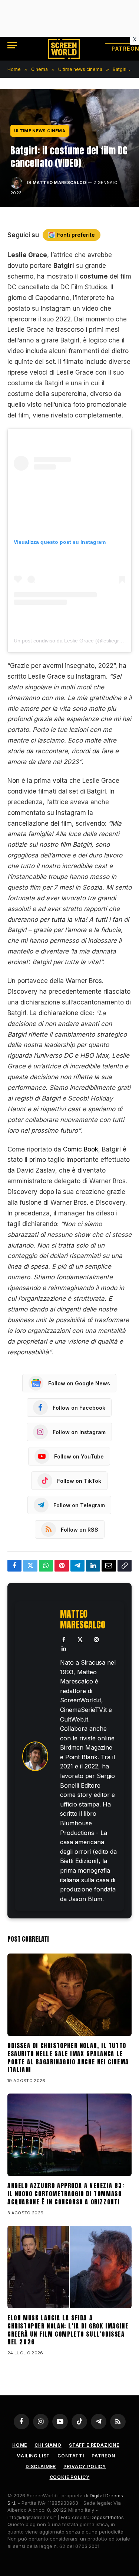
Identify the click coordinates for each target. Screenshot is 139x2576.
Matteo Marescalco (59, 182)
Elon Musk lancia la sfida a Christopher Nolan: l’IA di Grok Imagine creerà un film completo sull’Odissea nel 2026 (68, 2330)
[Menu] (12, 45)
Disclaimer (41, 2466)
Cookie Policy (70, 2477)
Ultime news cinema (40, 131)
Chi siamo (48, 2445)
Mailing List (33, 2456)
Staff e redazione (94, 2445)
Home (20, 2445)
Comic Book (81, 1149)
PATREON (103, 2456)
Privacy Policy (85, 2466)
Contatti (71, 2456)
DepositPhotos (107, 2517)
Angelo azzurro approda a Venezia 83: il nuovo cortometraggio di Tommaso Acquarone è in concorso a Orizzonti (66, 2194)
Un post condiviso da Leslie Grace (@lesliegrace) (72, 641)
